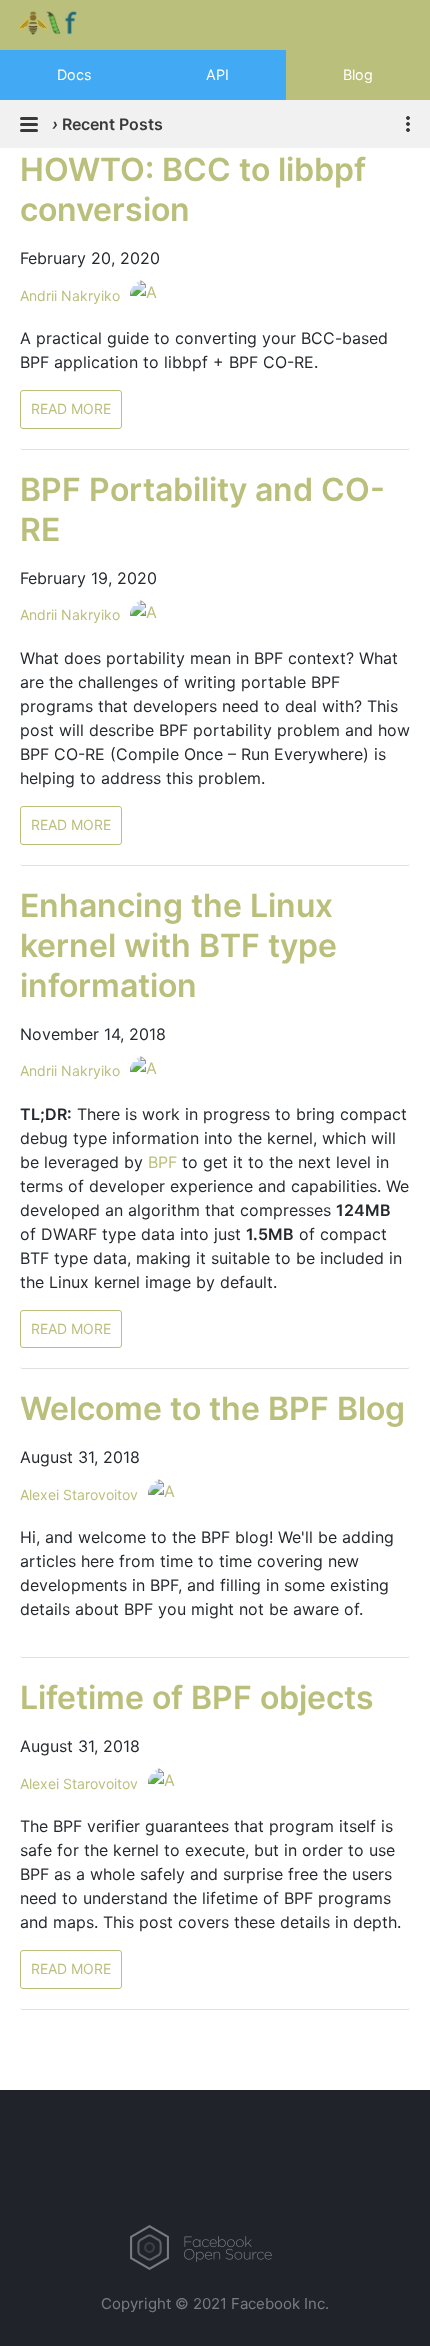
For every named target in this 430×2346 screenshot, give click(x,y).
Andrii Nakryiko (70, 295)
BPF (162, 1162)
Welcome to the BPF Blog (212, 1408)
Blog (358, 74)
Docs (74, 74)
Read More (71, 408)
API (217, 74)
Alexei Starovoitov (79, 1494)
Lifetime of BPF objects (197, 1697)
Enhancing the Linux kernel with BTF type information (178, 945)
